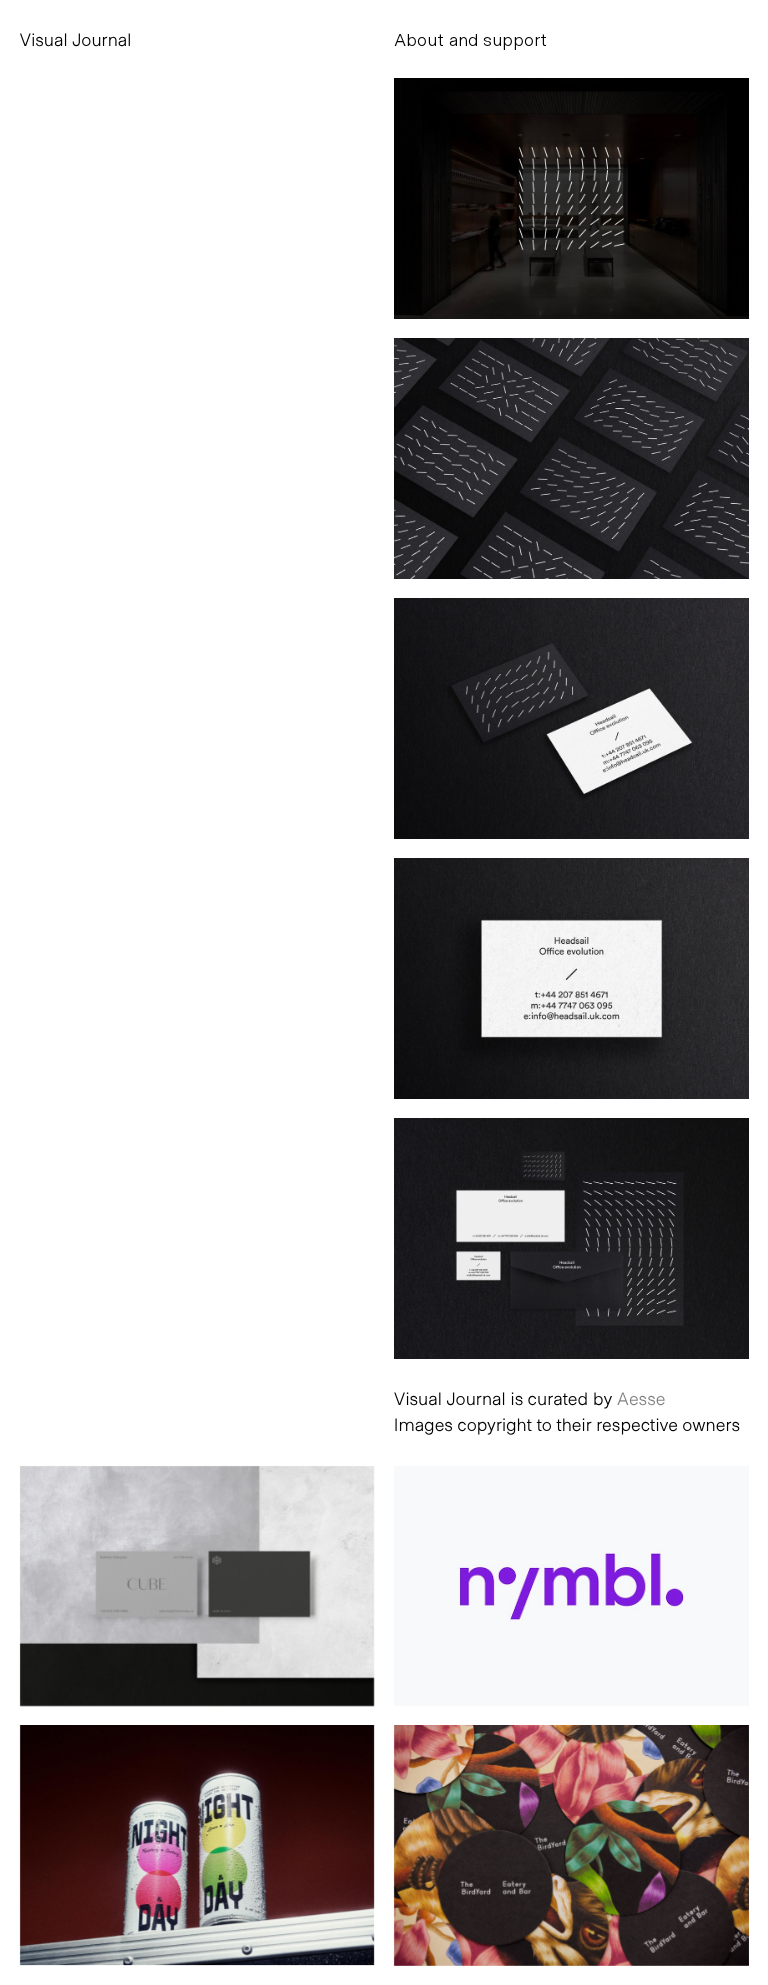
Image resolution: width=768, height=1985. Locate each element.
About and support (470, 39)
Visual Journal (76, 39)
